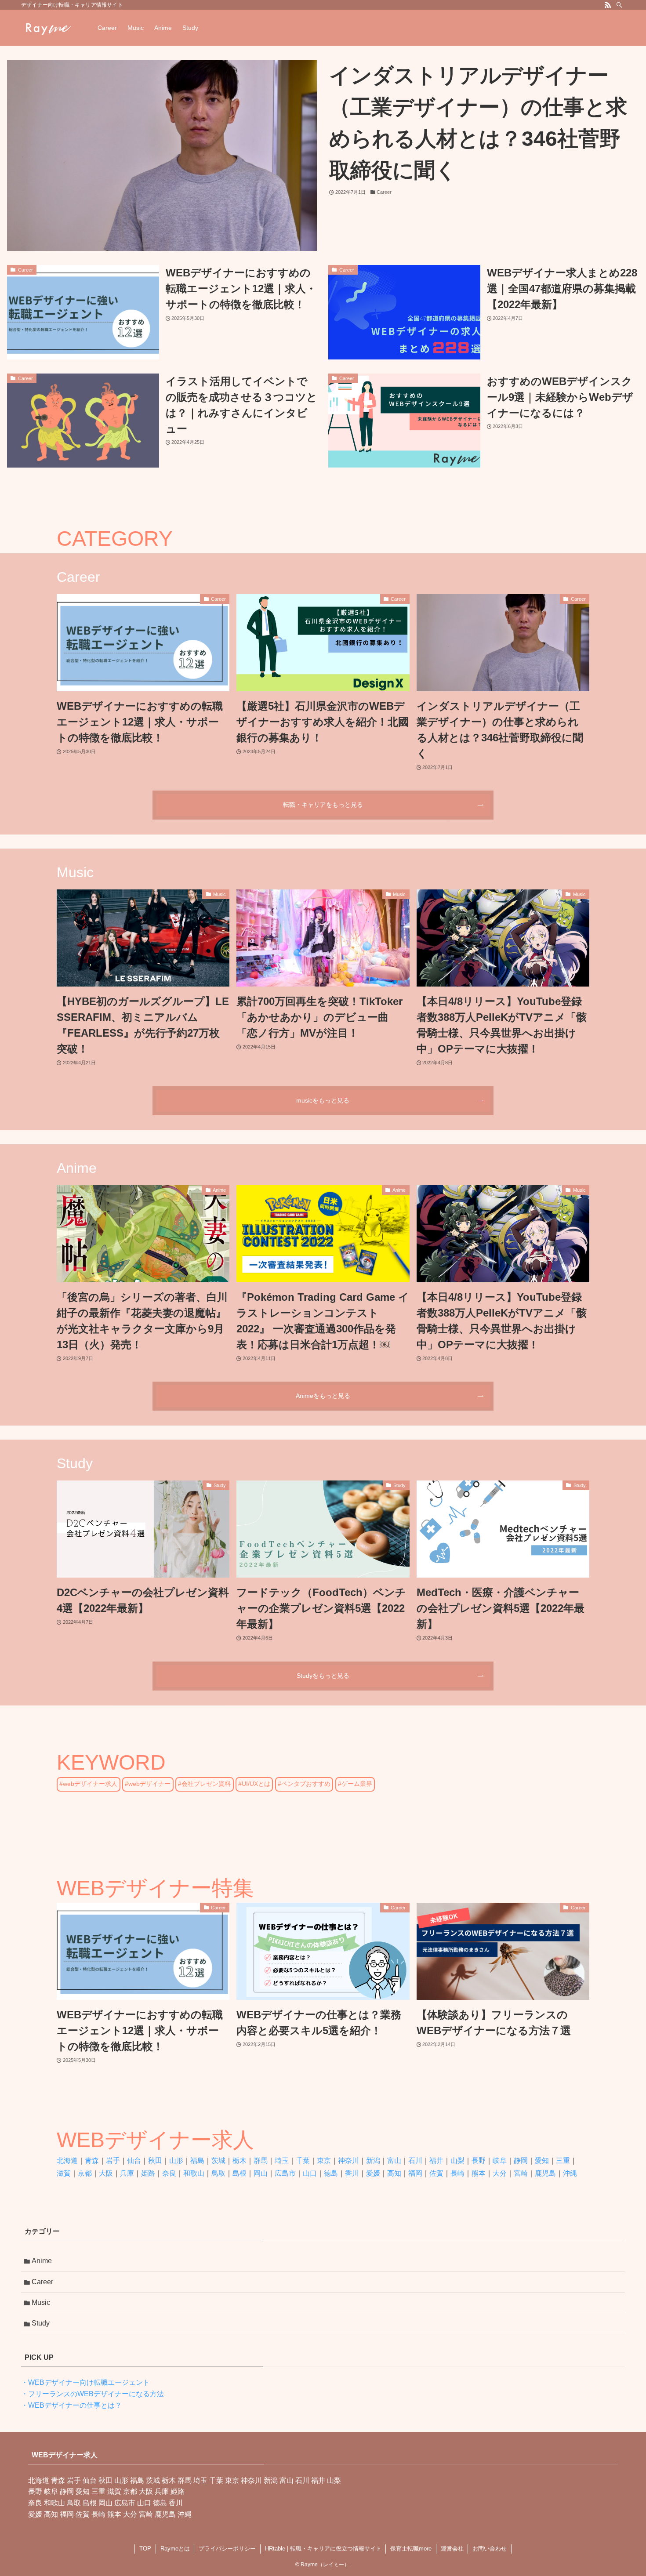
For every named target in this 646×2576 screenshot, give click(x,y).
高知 (394, 2173)
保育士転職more (411, 2549)
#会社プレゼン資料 (204, 1784)
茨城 (218, 2161)
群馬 (261, 2161)
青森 (92, 2161)
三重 (563, 2161)
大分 (500, 2173)
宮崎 (521, 2173)
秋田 (155, 2161)
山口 (310, 2173)
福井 (436, 2161)
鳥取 (218, 2173)
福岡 (415, 2173)
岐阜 (500, 2161)
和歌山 (194, 2173)
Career (42, 2282)
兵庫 (127, 2173)
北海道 (67, 2161)
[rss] (608, 5)
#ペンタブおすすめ (304, 1784)
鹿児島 (545, 2173)
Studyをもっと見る (323, 1676)
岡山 (261, 2173)
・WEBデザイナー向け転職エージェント (85, 2382)
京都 (85, 2173)
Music (41, 2302)
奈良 (169, 2173)
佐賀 (436, 2173)
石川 (415, 2161)
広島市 (285, 2173)
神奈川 (348, 2161)
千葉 (303, 2161)
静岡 (521, 2161)
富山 (394, 2161)
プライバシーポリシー (227, 2549)
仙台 (134, 2161)
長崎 (457, 2173)
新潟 (373, 2161)
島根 (240, 2173)
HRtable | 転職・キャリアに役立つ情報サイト (323, 2549)
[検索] (619, 5)
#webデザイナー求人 (88, 1784)
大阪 (106, 2173)
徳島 (331, 2173)
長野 (479, 2161)
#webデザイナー (148, 1784)
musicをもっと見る (323, 1100)
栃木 (240, 2161)
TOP (145, 2549)
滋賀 (64, 2173)
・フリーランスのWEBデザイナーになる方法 (93, 2394)
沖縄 (570, 2173)
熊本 (479, 2173)
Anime (42, 2261)
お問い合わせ (490, 2549)
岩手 (113, 2161)
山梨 (457, 2161)
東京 (324, 2161)
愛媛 (373, 2173)
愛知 (542, 2161)
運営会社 (452, 2549)
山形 (176, 2161)
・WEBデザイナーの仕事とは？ (71, 2405)
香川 (352, 2173)
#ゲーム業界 (355, 1784)
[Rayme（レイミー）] (48, 28)
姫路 (148, 2173)
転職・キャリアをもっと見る (323, 805)
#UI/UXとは (254, 1784)
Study (41, 2323)
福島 (197, 2161)
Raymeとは (175, 2549)
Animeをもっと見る (323, 1396)
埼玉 (282, 2161)
